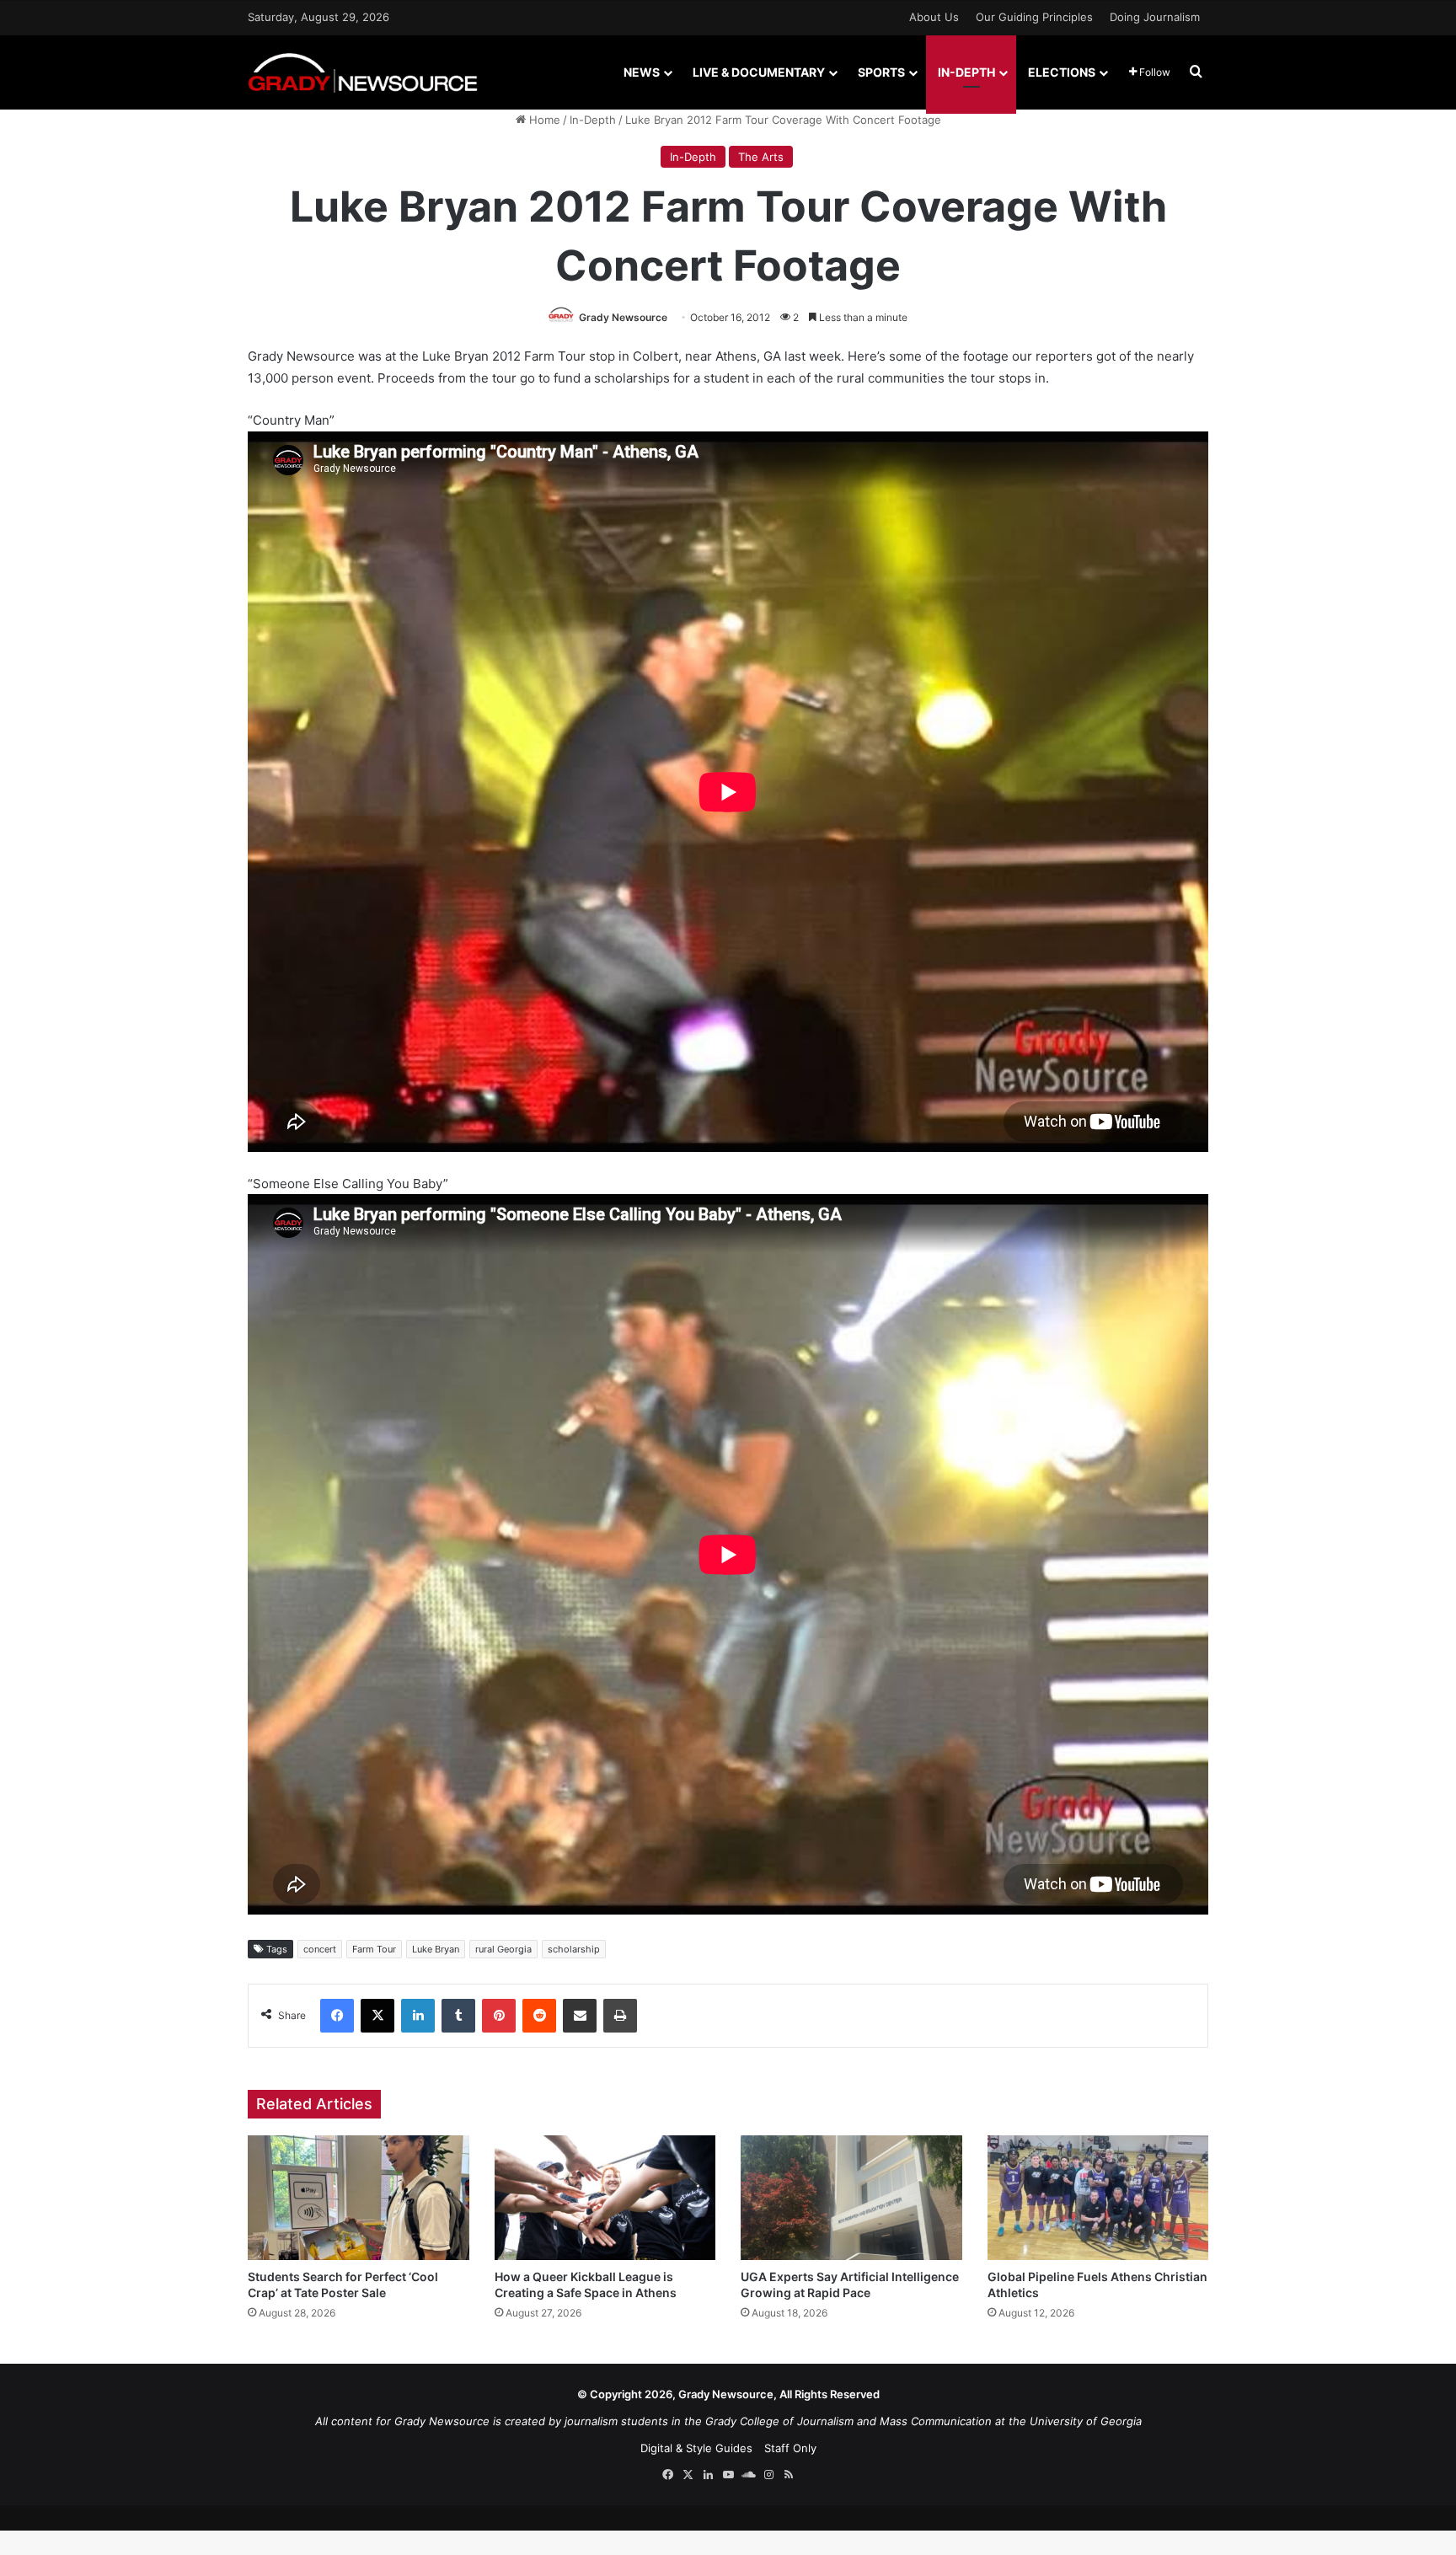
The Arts (761, 157)
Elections (1062, 72)
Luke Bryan (436, 1949)
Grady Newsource (623, 317)
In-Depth (966, 72)
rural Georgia (503, 1949)
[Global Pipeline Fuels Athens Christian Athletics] (1098, 2198)
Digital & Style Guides (696, 2448)
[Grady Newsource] (363, 72)
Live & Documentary (759, 72)
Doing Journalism (1155, 17)
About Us (934, 17)
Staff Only (790, 2448)
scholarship (574, 1949)
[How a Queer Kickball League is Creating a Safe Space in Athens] (605, 2198)
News (642, 72)
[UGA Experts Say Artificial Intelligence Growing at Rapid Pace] (851, 2198)
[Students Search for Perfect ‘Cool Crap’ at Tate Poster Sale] (359, 2198)
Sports (881, 72)
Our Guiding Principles (1034, 17)
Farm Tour (374, 1949)
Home (543, 120)
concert (320, 1949)
